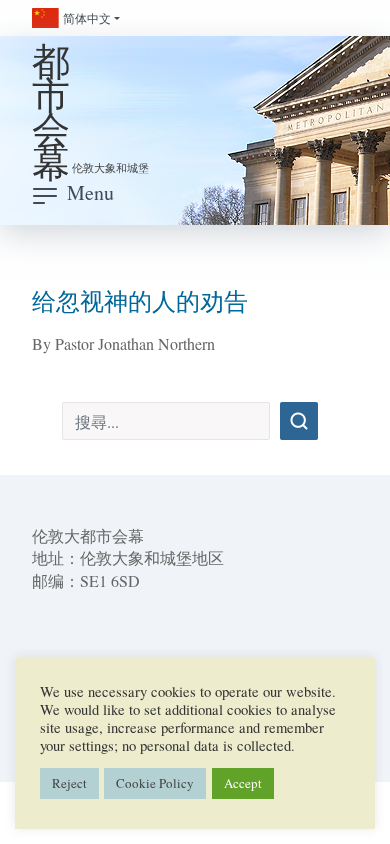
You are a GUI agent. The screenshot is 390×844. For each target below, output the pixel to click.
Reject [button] (69, 783)
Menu (90, 192)
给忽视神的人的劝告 (140, 301)
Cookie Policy (155, 783)
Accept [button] (243, 783)
